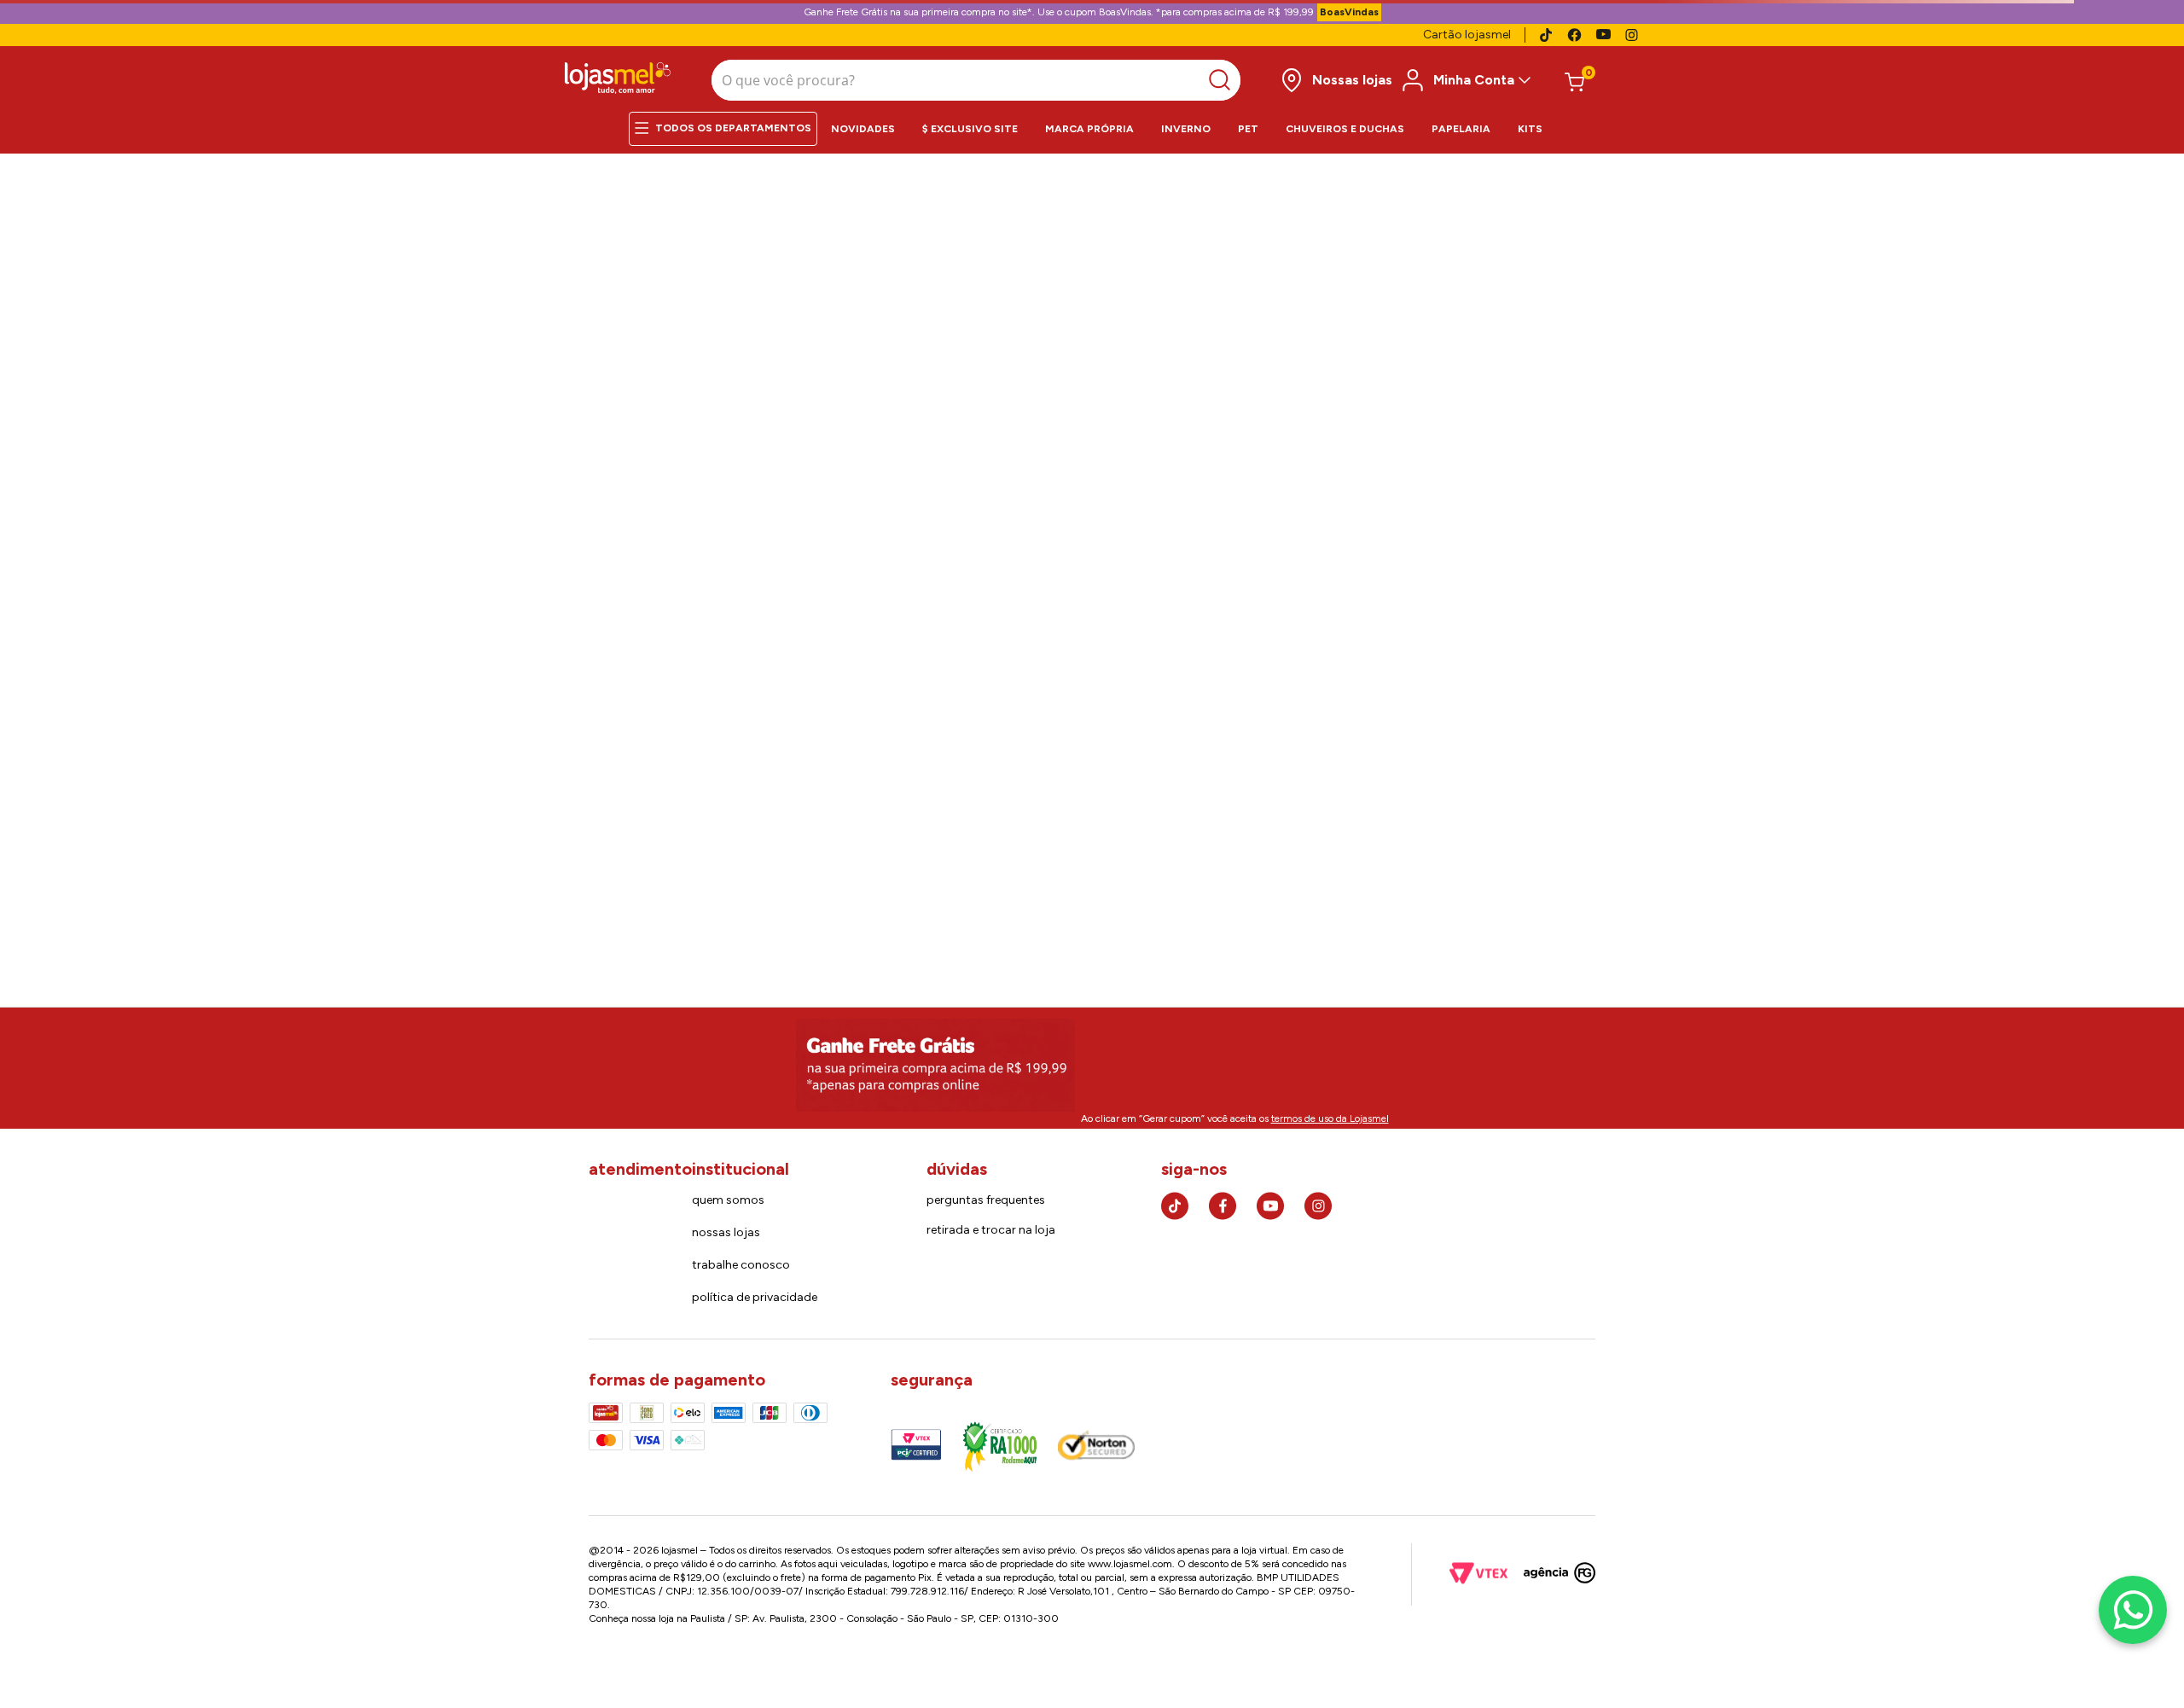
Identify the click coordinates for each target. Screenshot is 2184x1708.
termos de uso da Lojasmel (1330, 1118)
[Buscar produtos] (1224, 80)
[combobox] (976, 80)
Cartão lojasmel (1467, 35)
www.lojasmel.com (1130, 1564)
